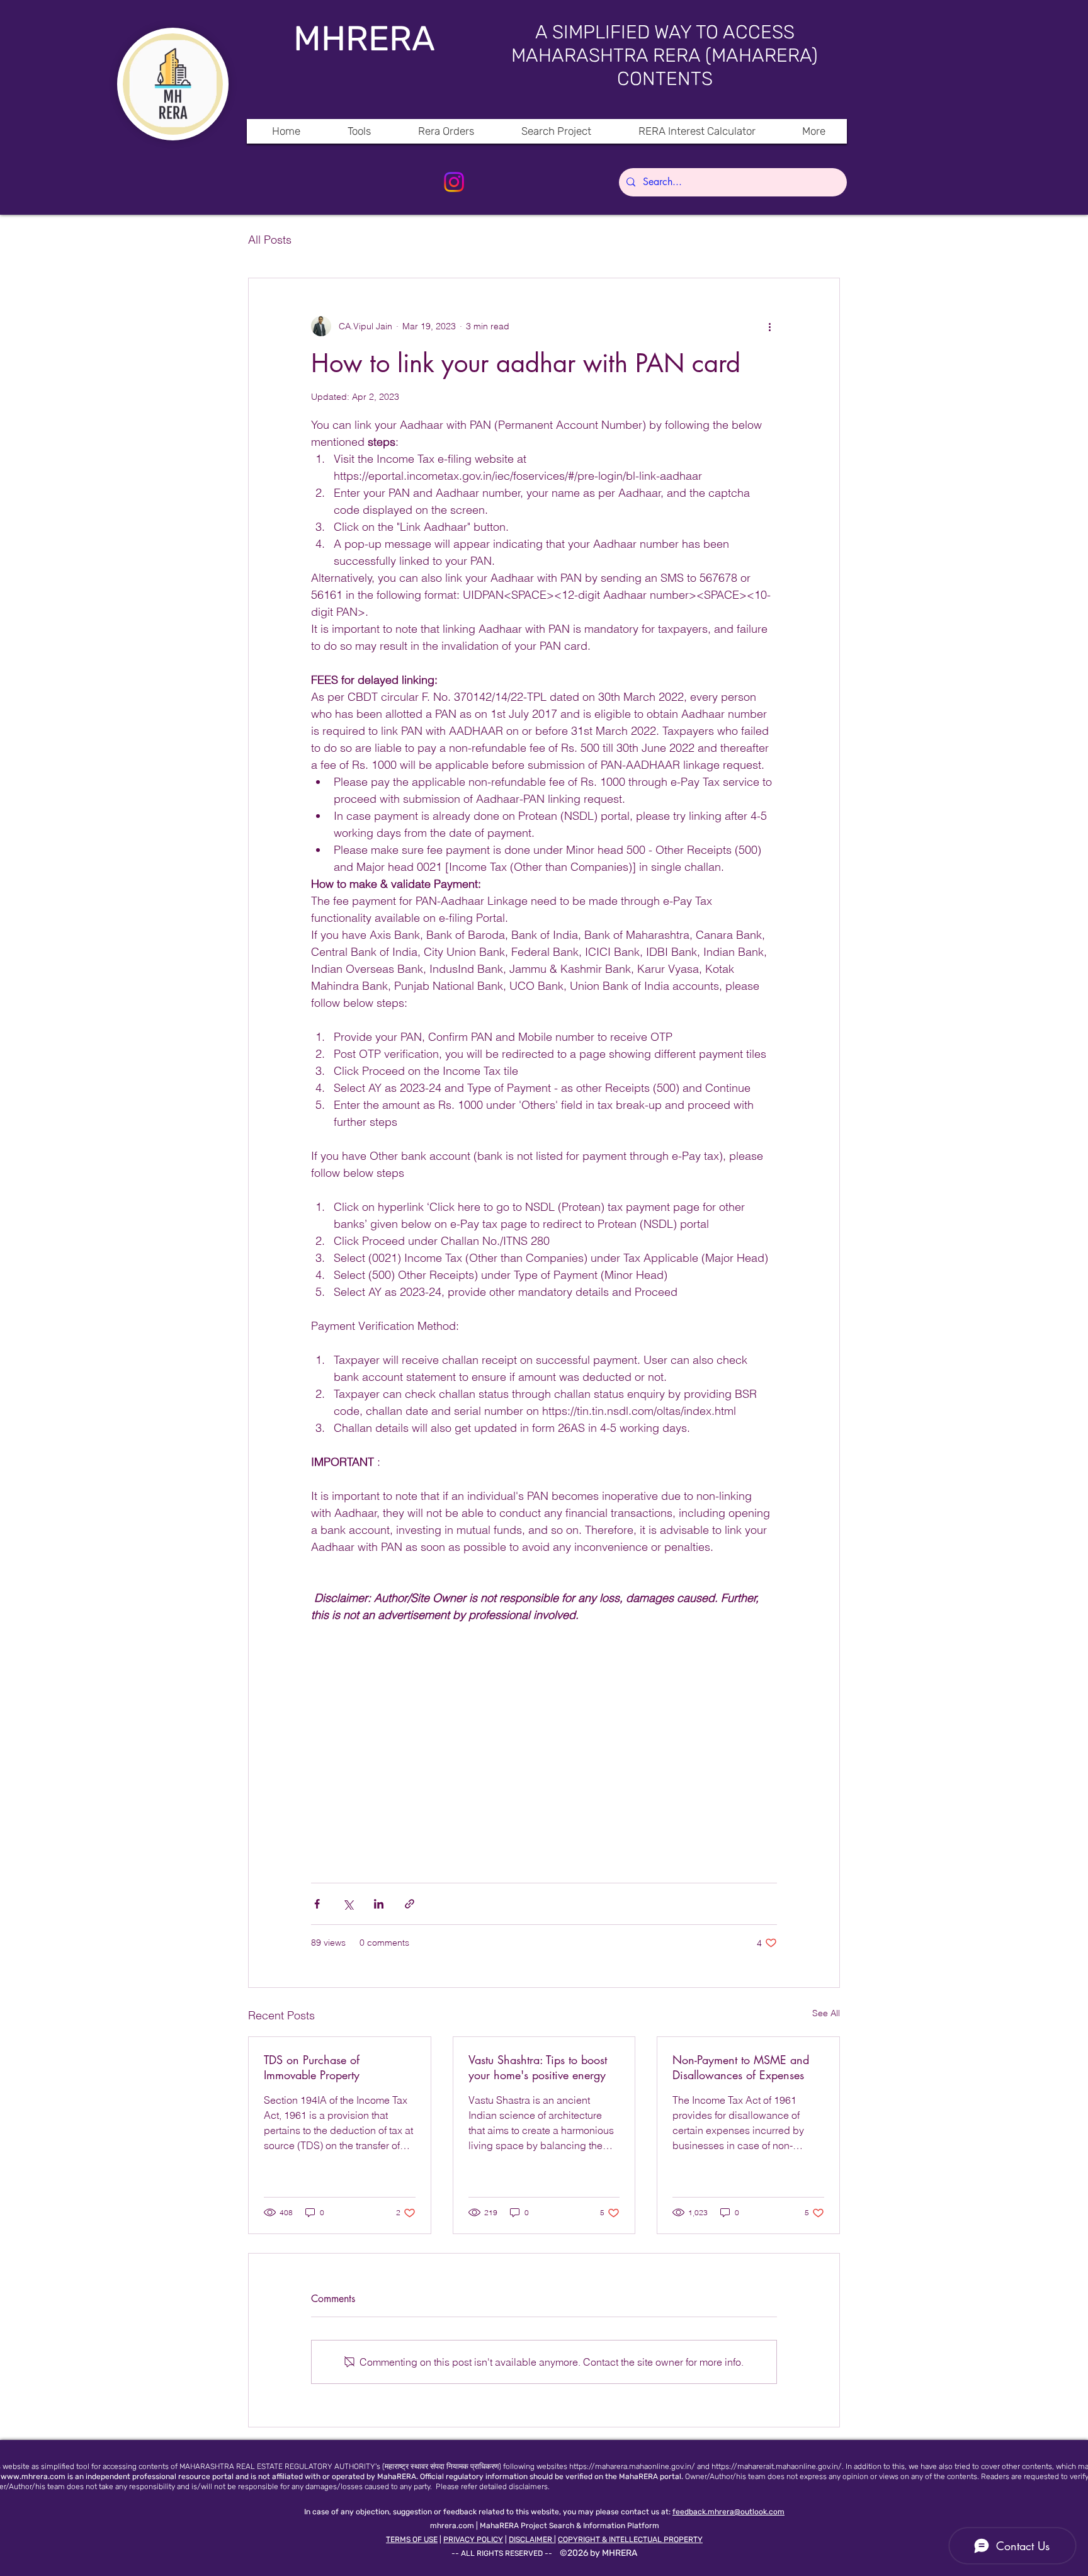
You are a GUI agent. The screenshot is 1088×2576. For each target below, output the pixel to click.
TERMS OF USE (412, 2539)
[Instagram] (454, 182)
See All (826, 2013)
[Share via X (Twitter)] (348, 1904)
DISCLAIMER (531, 2539)
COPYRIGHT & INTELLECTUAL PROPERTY (630, 2539)
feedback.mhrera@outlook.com (728, 2512)
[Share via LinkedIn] (379, 1904)
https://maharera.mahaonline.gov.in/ (632, 2466)
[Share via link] (410, 1904)
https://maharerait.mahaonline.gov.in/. (778, 2466)
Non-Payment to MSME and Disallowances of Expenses (741, 2067)
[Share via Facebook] (317, 1904)
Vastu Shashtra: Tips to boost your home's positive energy (538, 2067)
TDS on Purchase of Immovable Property (312, 2067)
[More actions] (769, 326)
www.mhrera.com (33, 2477)
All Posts (270, 240)
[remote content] (544, 1747)
